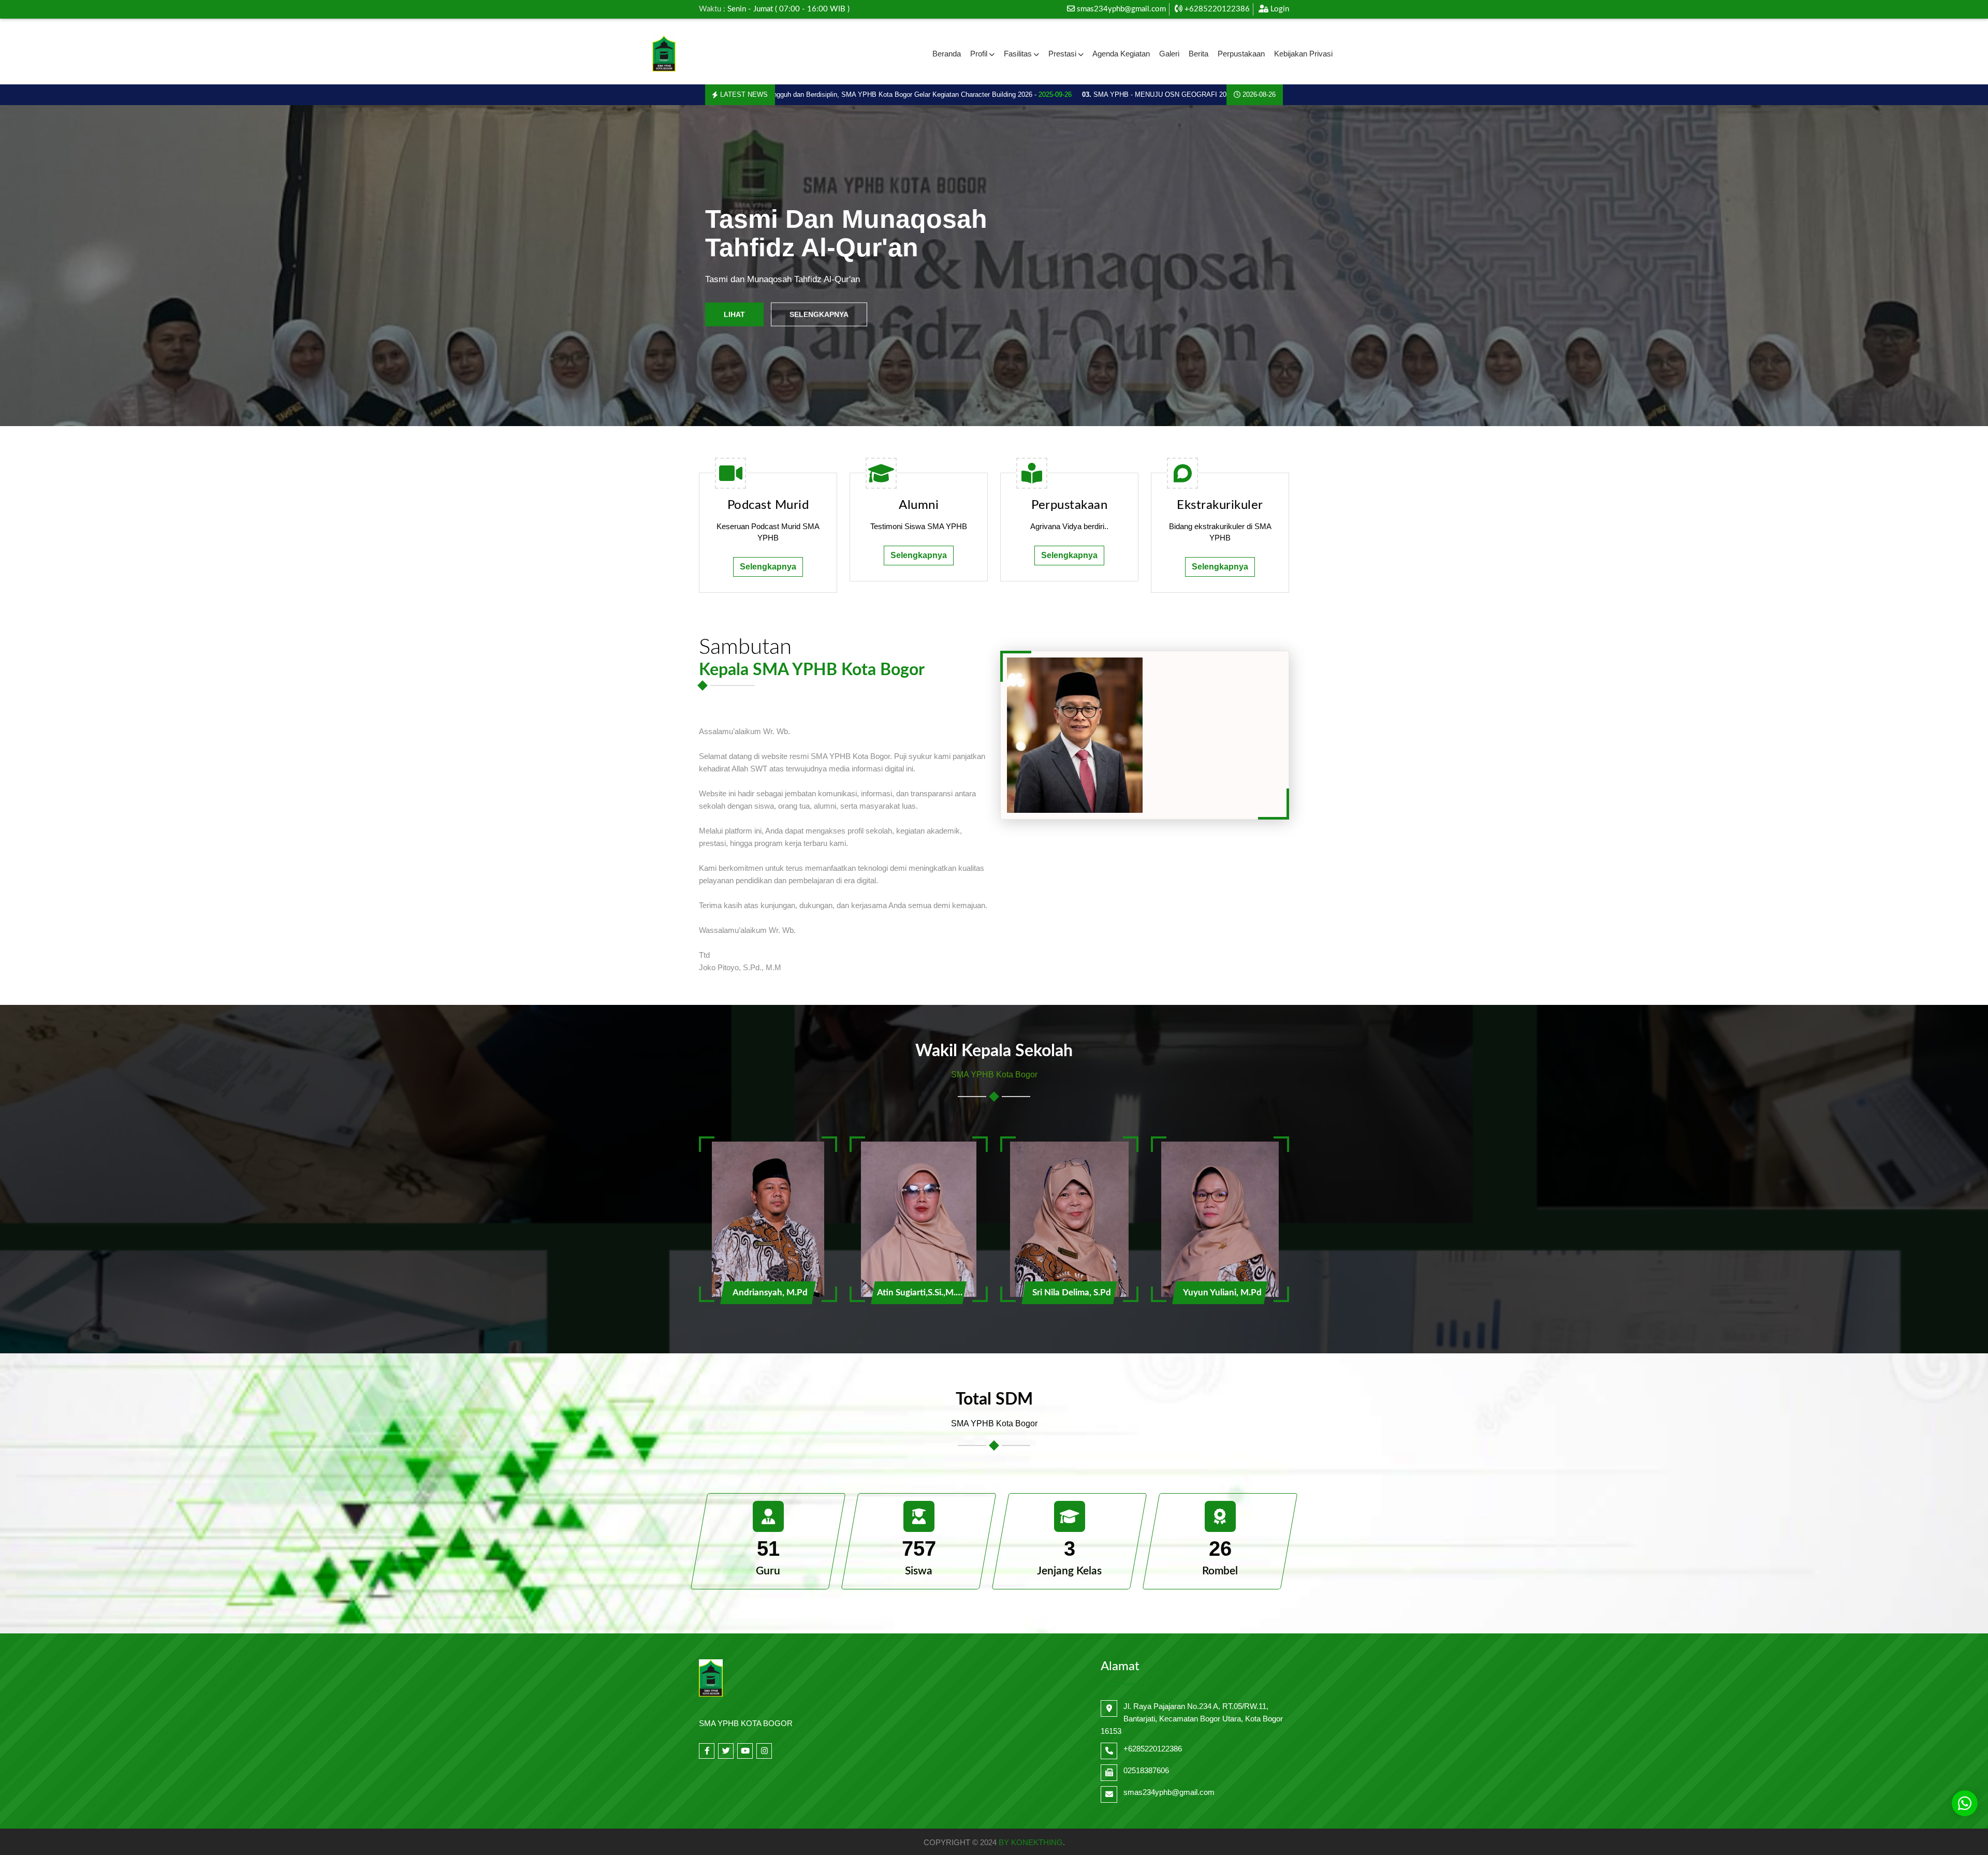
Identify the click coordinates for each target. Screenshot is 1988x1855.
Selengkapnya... (822, 308)
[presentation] (53, 266)
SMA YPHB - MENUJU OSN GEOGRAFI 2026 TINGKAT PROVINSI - (1087, 94)
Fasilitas (1018, 54)
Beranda (947, 54)
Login (1279, 9)
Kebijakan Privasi (1303, 54)
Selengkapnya (768, 567)
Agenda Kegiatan (1121, 54)
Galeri (1169, 54)
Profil (979, 54)
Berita (1198, 54)
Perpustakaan (1241, 54)
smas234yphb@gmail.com (1121, 9)
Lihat (734, 308)
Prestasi (1062, 54)
